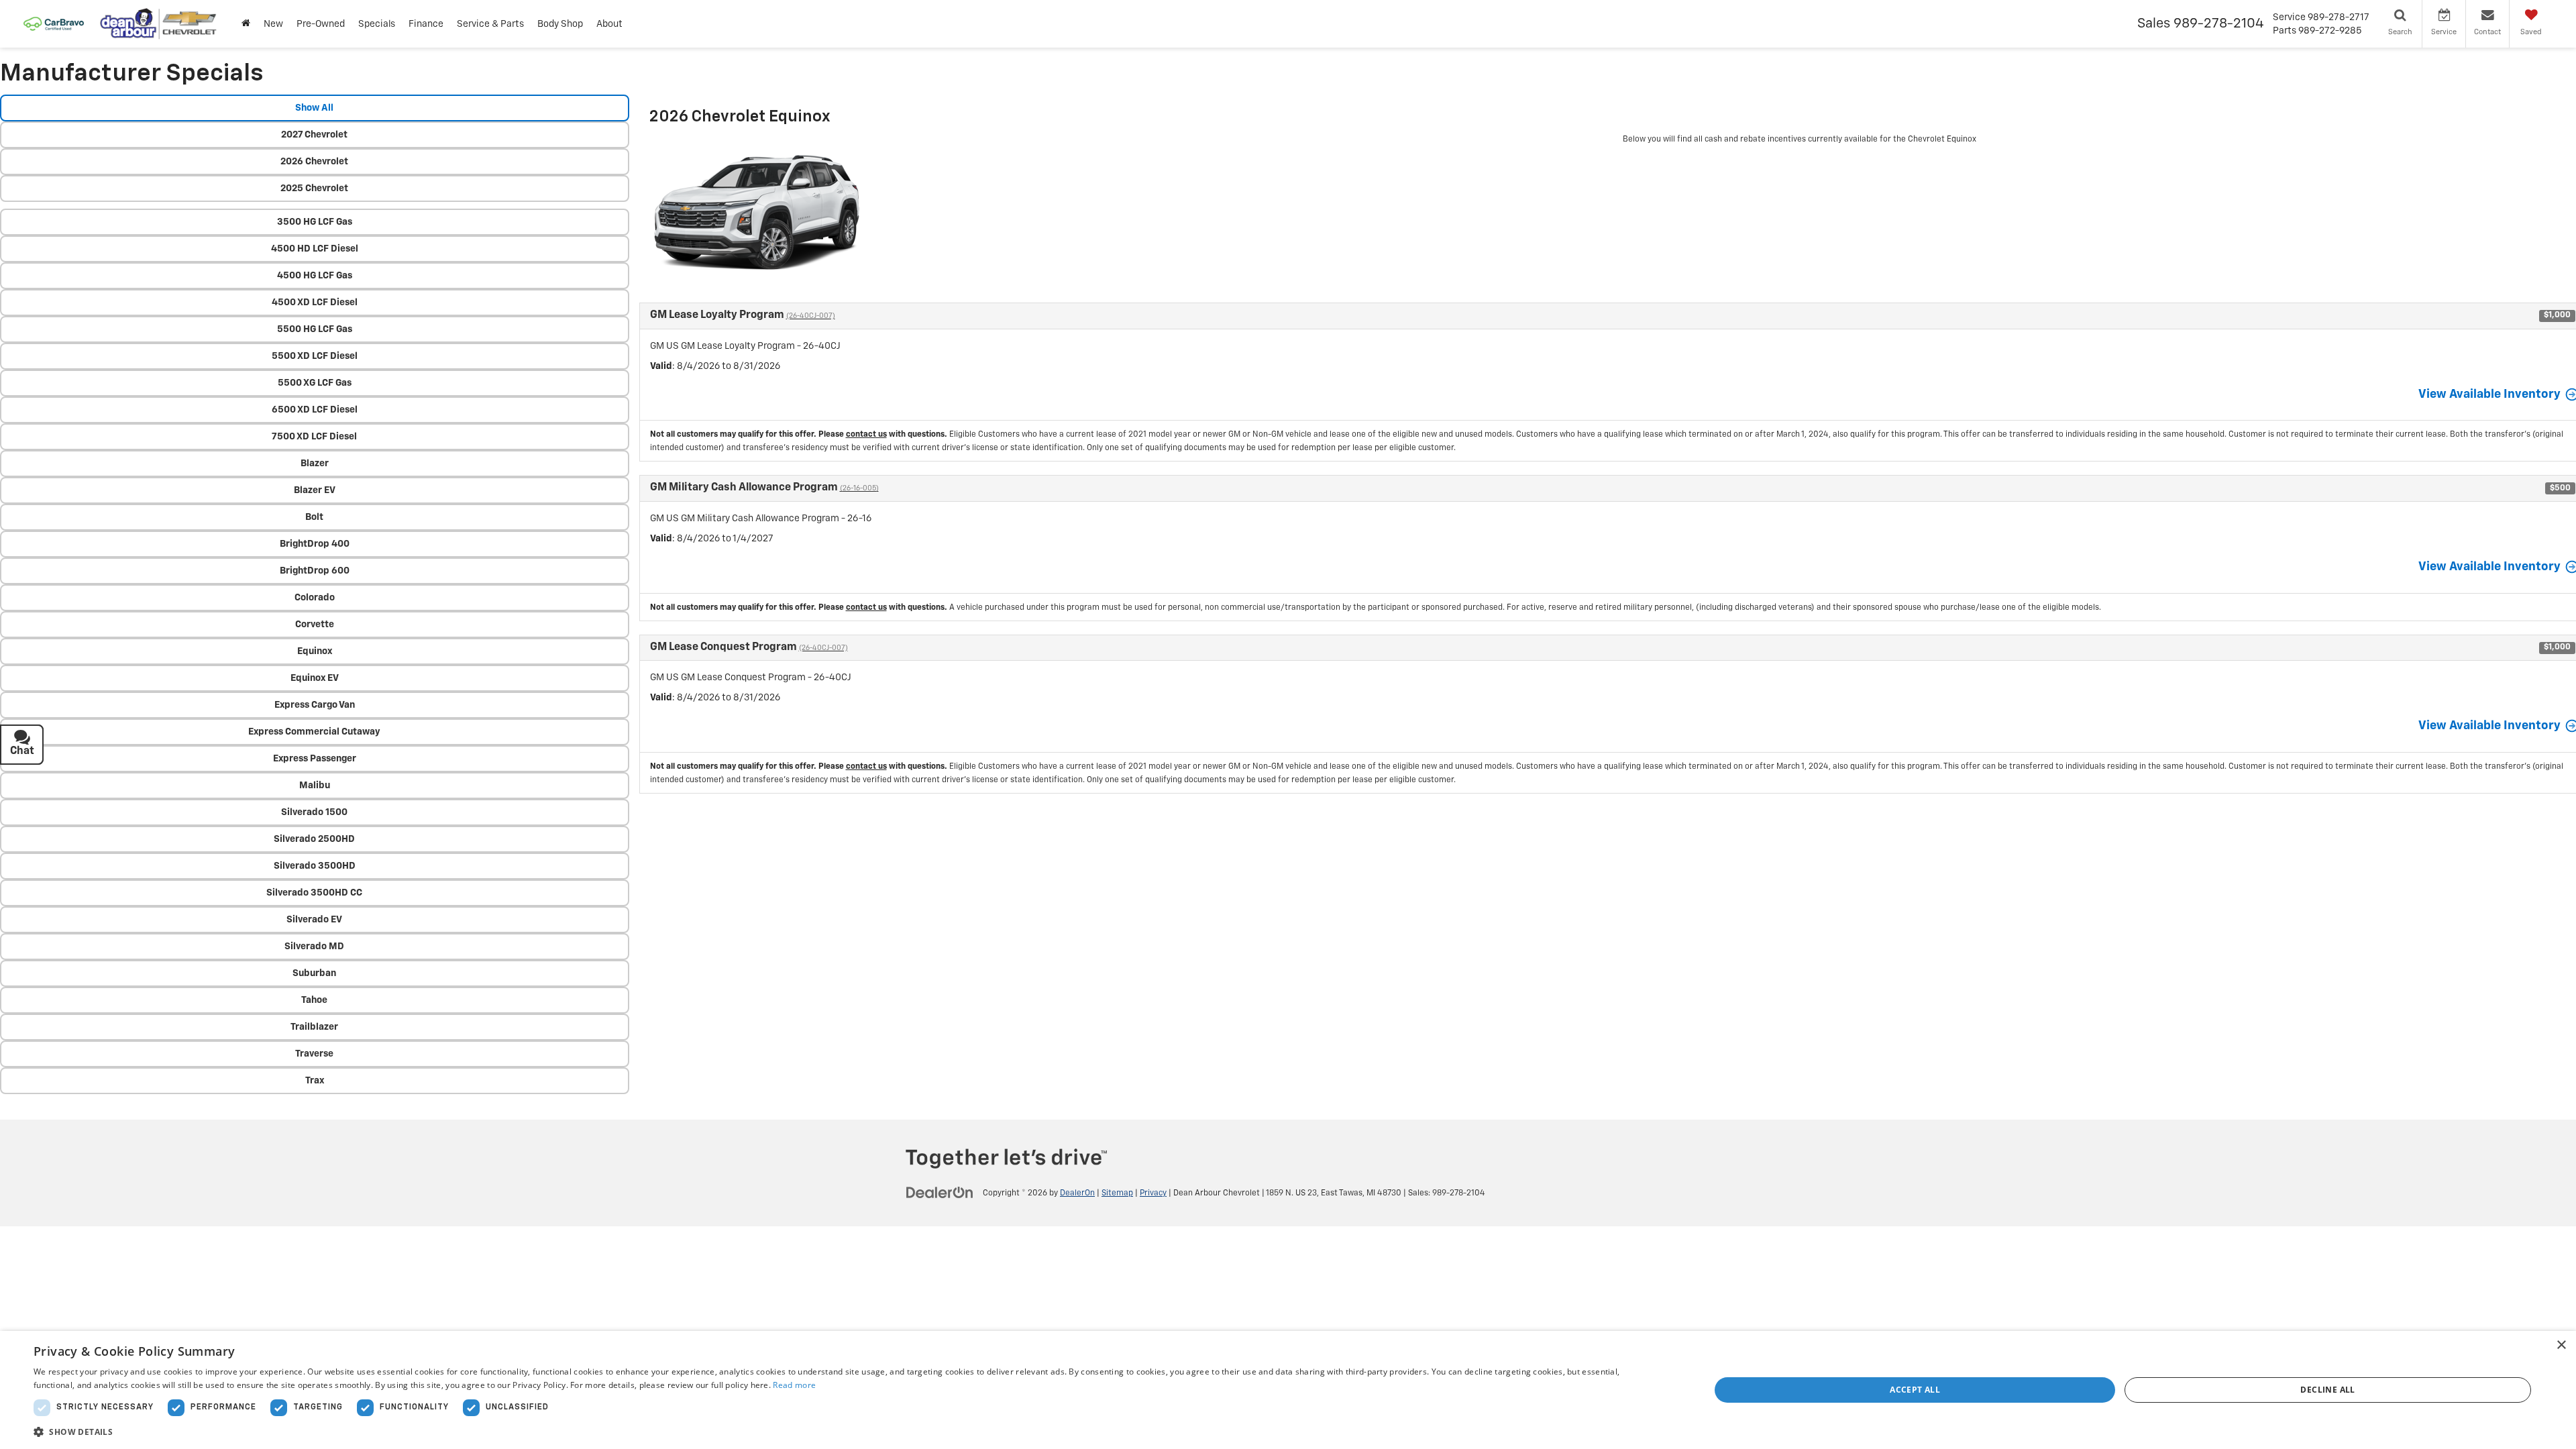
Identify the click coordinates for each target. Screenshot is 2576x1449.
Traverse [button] (314, 1054)
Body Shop (560, 24)
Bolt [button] (314, 517)
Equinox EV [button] (315, 678)
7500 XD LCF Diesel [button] (314, 437)
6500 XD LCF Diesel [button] (315, 410)
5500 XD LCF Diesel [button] (315, 356)
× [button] (2561, 1345)
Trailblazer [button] (314, 1027)
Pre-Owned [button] (321, 24)
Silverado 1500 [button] (314, 812)
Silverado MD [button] (314, 947)
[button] (847, 1431)
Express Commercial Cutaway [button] (314, 732)
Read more (794, 1385)
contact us (866, 435)
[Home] (246, 24)
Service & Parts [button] (490, 24)
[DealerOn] (940, 1193)
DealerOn (1077, 1193)
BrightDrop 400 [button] (315, 544)
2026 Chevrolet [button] (314, 162)
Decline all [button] (2327, 1390)
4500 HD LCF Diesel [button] (315, 249)
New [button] (273, 24)
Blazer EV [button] (315, 490)
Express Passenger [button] (315, 759)
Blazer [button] (315, 464)
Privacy (1153, 1193)
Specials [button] (377, 24)
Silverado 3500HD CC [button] (314, 893)
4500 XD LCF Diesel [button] (315, 303)
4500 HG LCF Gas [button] (315, 276)
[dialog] (1288, 1390)
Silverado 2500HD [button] (314, 839)
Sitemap (1117, 1193)
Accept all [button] (1915, 1390)
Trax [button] (315, 1081)
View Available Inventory (2489, 394)
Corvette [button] (315, 625)
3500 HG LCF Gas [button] (315, 222)
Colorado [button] (315, 598)
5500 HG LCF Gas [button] (315, 329)
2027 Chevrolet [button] (314, 135)
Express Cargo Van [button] (315, 705)
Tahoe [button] (314, 1000)
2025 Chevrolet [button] (314, 189)
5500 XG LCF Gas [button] (315, 383)
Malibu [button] (315, 786)
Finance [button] (426, 24)
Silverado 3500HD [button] (315, 866)
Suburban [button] (314, 973)
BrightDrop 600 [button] (315, 571)
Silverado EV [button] (314, 920)
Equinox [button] (315, 651)
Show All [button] (314, 108)
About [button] (609, 24)
